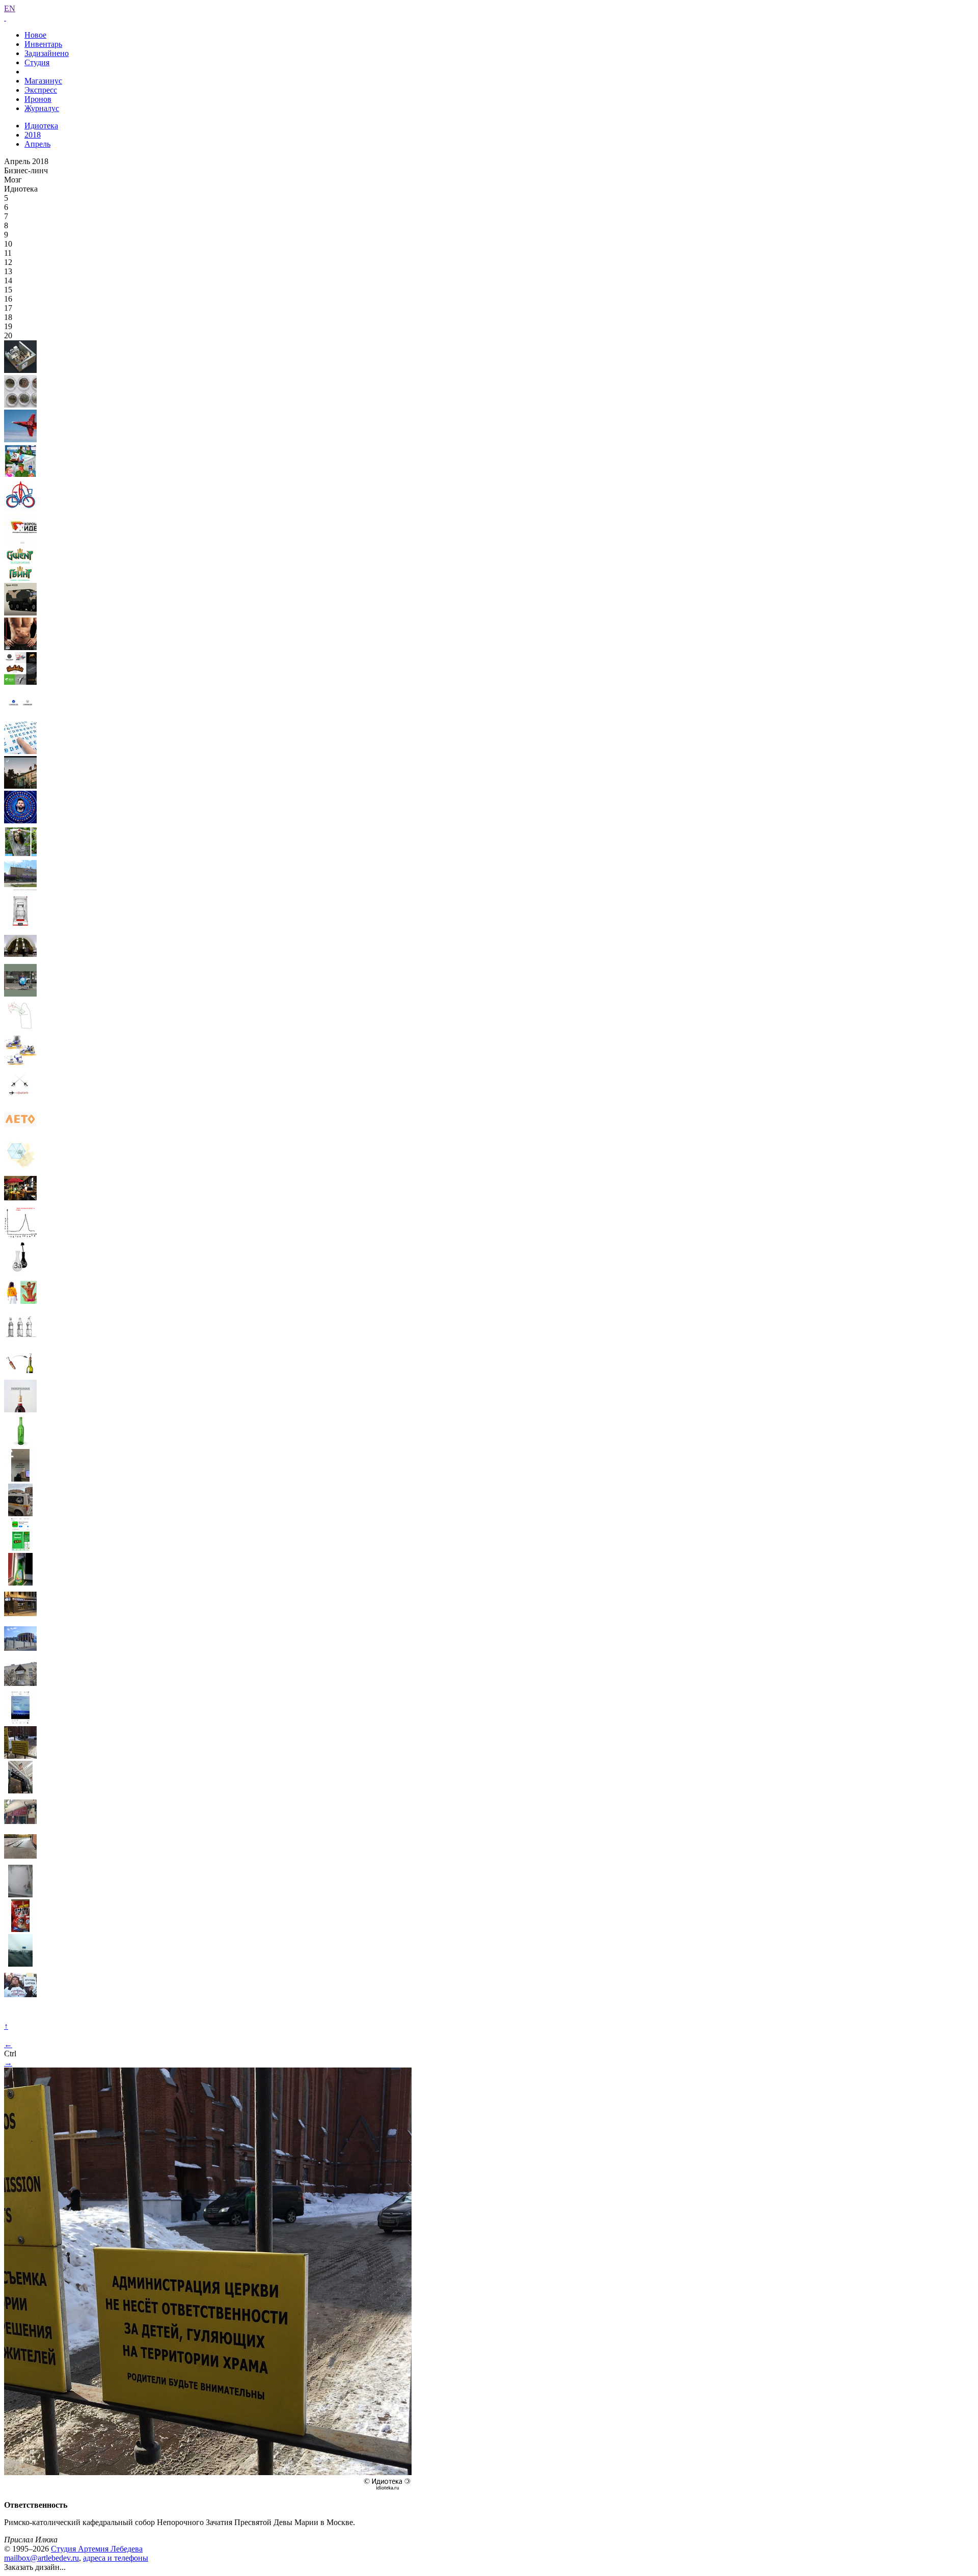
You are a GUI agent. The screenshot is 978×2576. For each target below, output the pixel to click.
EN (10, 8)
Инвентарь (43, 44)
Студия (37, 62)
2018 (33, 135)
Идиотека (41, 126)
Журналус (42, 108)
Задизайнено (47, 53)
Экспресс (41, 90)
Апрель (37, 144)
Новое (35, 35)
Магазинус (43, 81)
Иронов (38, 99)
